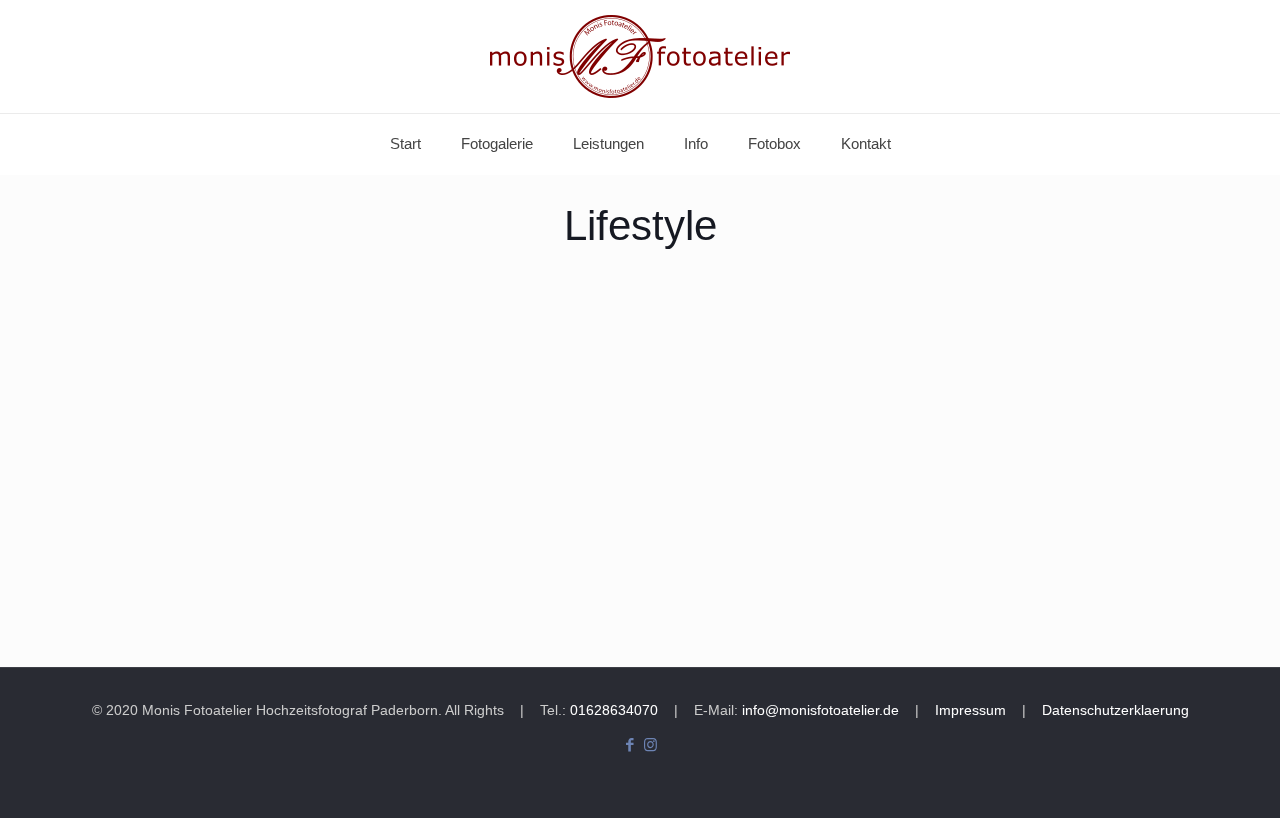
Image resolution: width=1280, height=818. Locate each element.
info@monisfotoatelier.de (820, 710)
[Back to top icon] (1184, 777)
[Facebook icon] (629, 744)
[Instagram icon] (650, 744)
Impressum (970, 710)
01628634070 (612, 710)
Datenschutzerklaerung (1115, 710)
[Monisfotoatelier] (640, 56)
